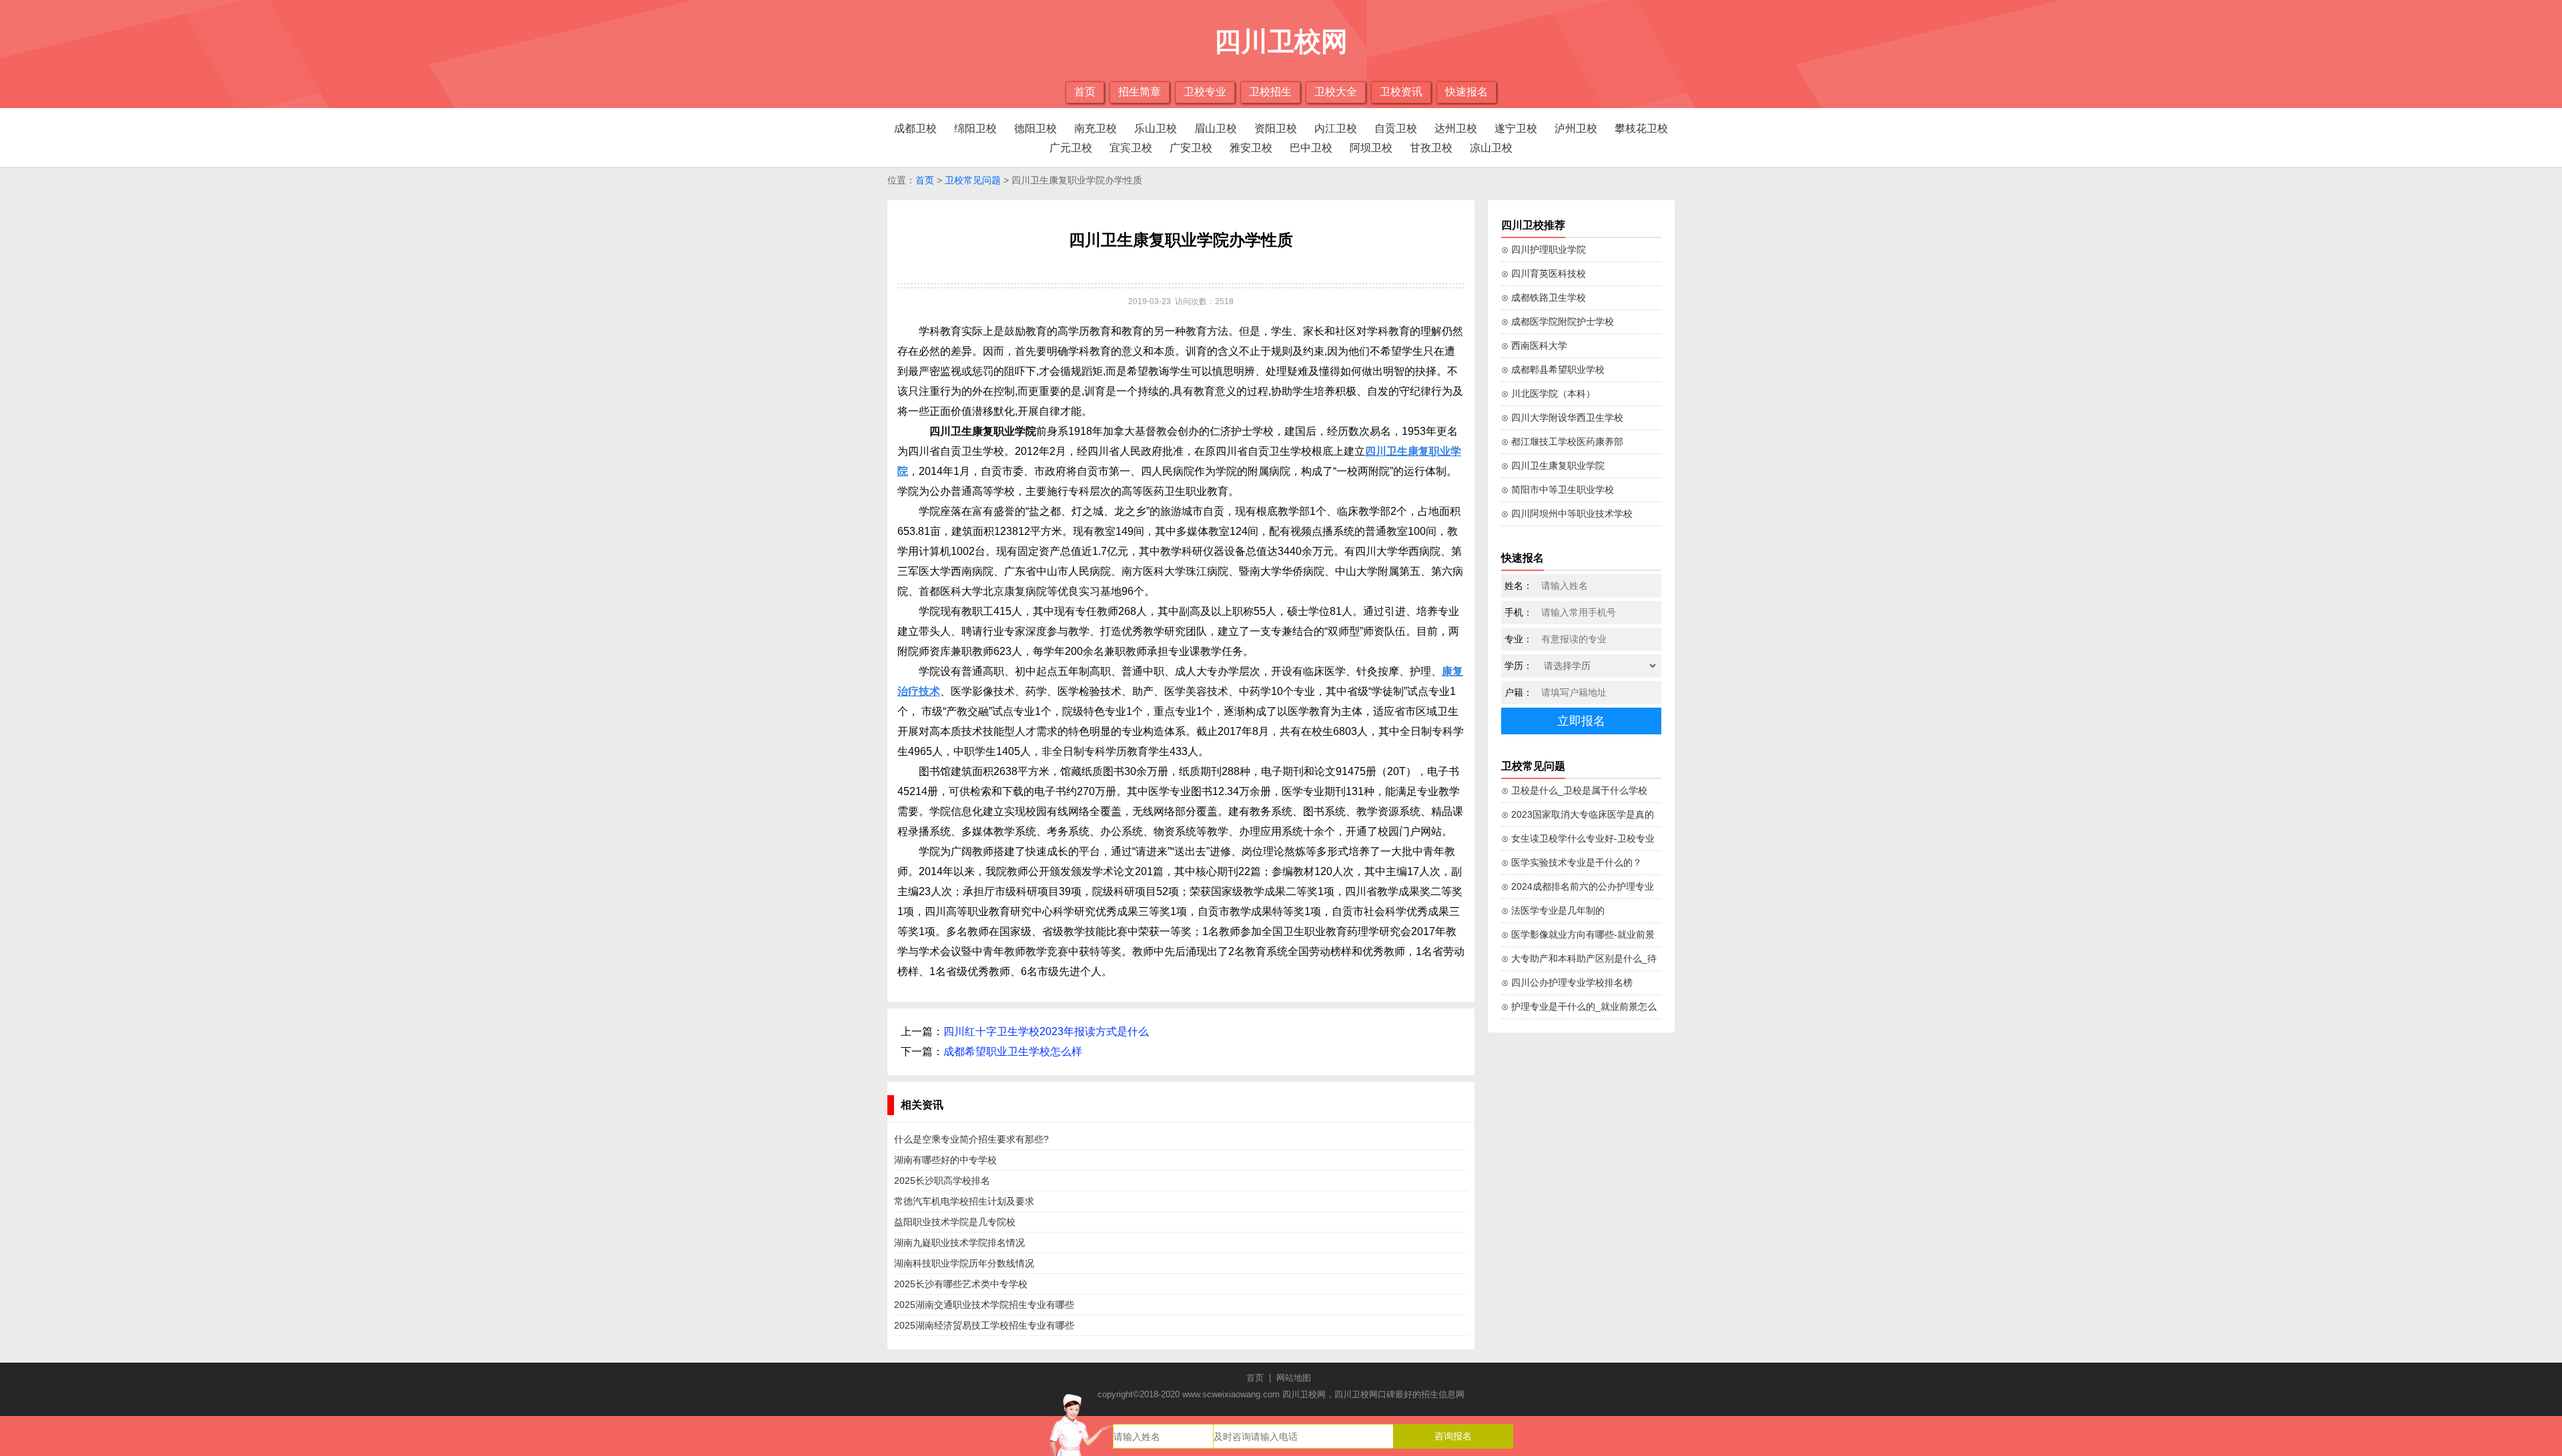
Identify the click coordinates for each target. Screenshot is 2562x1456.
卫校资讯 (1401, 92)
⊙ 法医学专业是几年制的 (1553, 910)
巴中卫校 (1311, 148)
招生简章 (1140, 92)
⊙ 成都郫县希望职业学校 (1553, 370)
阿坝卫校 (1371, 148)
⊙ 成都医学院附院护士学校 (1558, 321)
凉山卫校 (1491, 148)
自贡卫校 (1396, 128)
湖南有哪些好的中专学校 (945, 1160)
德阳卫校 (1035, 128)
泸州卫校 (1576, 128)
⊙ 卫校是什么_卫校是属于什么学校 (1574, 790)
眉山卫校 (1216, 128)
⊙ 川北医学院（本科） (1548, 394)
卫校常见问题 (973, 180)
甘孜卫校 (1431, 148)
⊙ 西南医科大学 (1534, 345)
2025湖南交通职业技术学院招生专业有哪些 (984, 1305)
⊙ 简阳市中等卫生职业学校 (1558, 490)
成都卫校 (915, 128)
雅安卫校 (1251, 148)
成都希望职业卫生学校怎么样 (1013, 1051)
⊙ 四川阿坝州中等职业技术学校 (1567, 514)
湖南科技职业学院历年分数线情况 (964, 1263)
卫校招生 (1270, 92)
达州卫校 (1456, 128)
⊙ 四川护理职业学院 (1544, 249)
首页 (1085, 92)
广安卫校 (1191, 148)
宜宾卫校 (1131, 148)
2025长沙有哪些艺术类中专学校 (961, 1284)
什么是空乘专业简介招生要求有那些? (971, 1139)
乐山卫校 (1156, 128)
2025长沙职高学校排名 (942, 1181)
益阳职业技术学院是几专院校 (955, 1222)
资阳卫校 (1276, 128)
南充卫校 (1096, 128)
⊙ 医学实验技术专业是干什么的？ (1572, 862)
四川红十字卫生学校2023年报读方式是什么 (1046, 1031)
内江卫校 (1336, 128)
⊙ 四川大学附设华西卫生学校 (1562, 418)
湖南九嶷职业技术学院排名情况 (959, 1243)
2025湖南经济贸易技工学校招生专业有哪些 (984, 1325)
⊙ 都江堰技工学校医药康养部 (1562, 442)
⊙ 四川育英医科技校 (1544, 273)
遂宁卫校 (1516, 128)
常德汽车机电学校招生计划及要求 (964, 1201)
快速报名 (1466, 92)
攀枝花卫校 (1641, 128)
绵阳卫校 (975, 128)
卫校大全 (1336, 92)
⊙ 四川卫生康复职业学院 (1553, 466)
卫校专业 (1205, 92)
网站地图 (1294, 1378)
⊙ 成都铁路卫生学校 (1544, 297)
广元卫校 (1071, 148)
